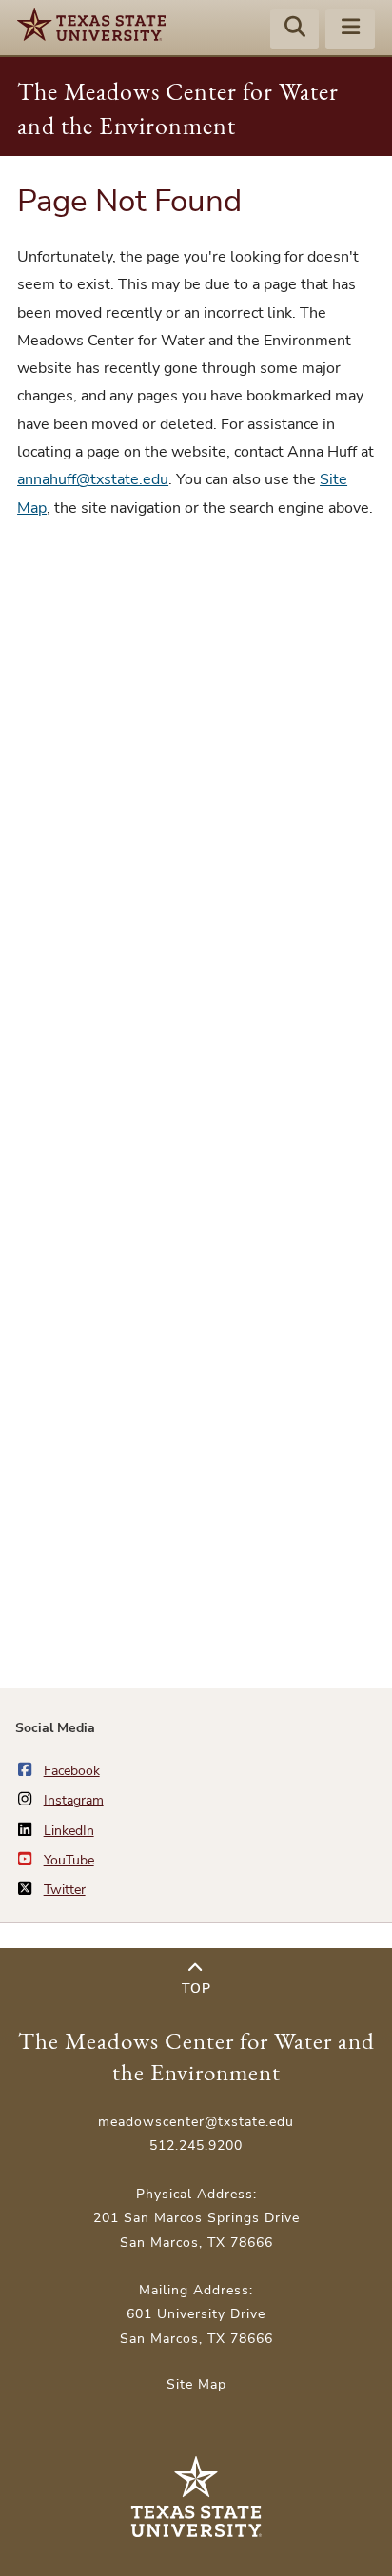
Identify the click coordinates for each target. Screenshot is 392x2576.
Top (196, 1989)
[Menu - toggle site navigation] (350, 29)
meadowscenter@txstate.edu (196, 2122)
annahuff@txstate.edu (93, 479)
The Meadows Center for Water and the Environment (196, 2057)
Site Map (196, 2384)
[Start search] (295, 29)
